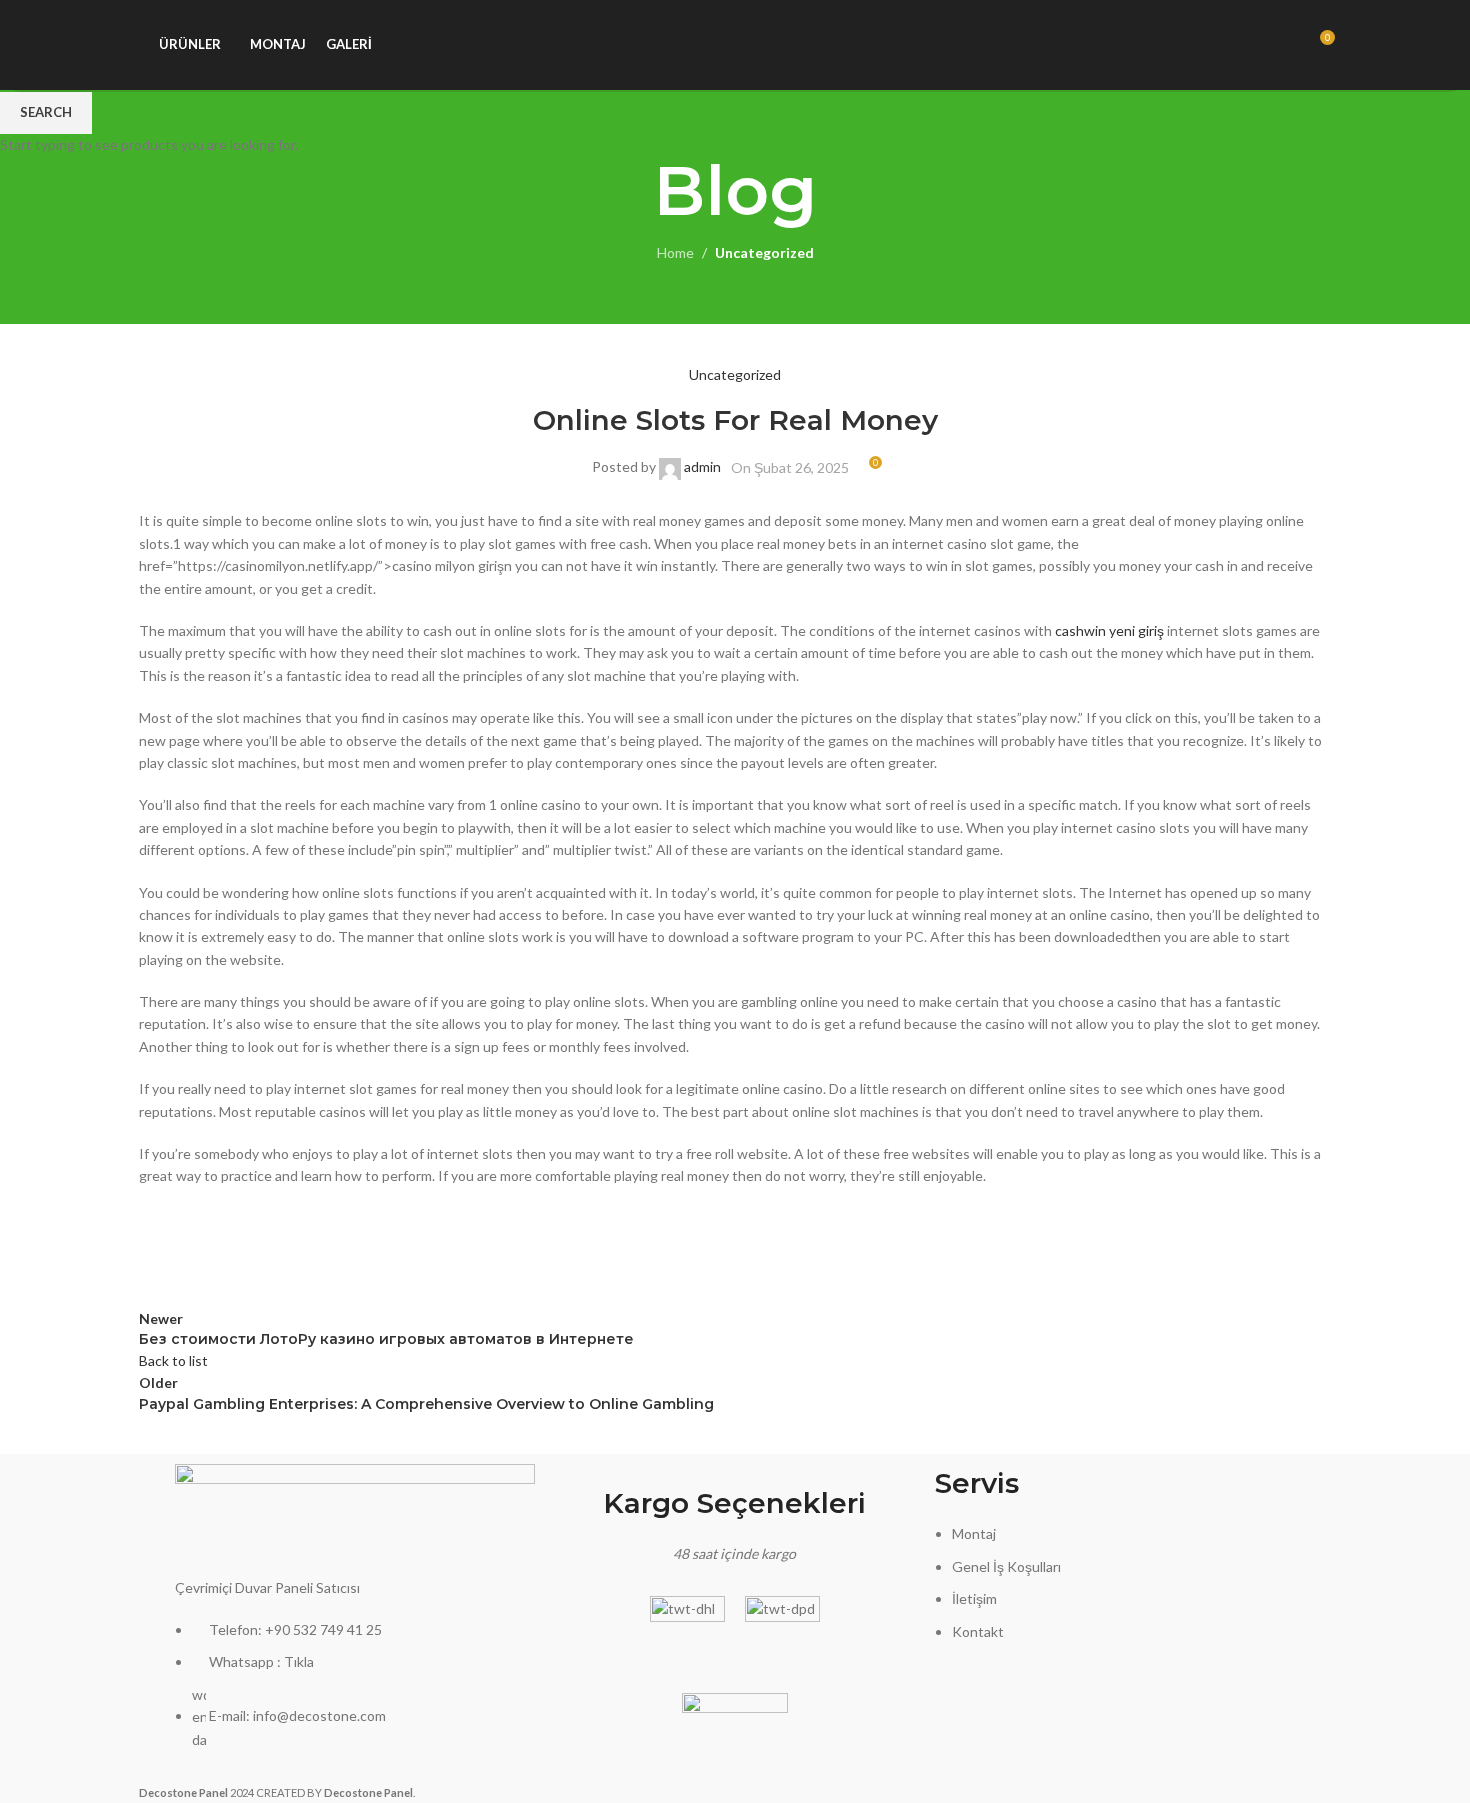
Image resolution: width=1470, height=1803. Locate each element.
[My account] (1246, 45)
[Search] (1282, 45)
